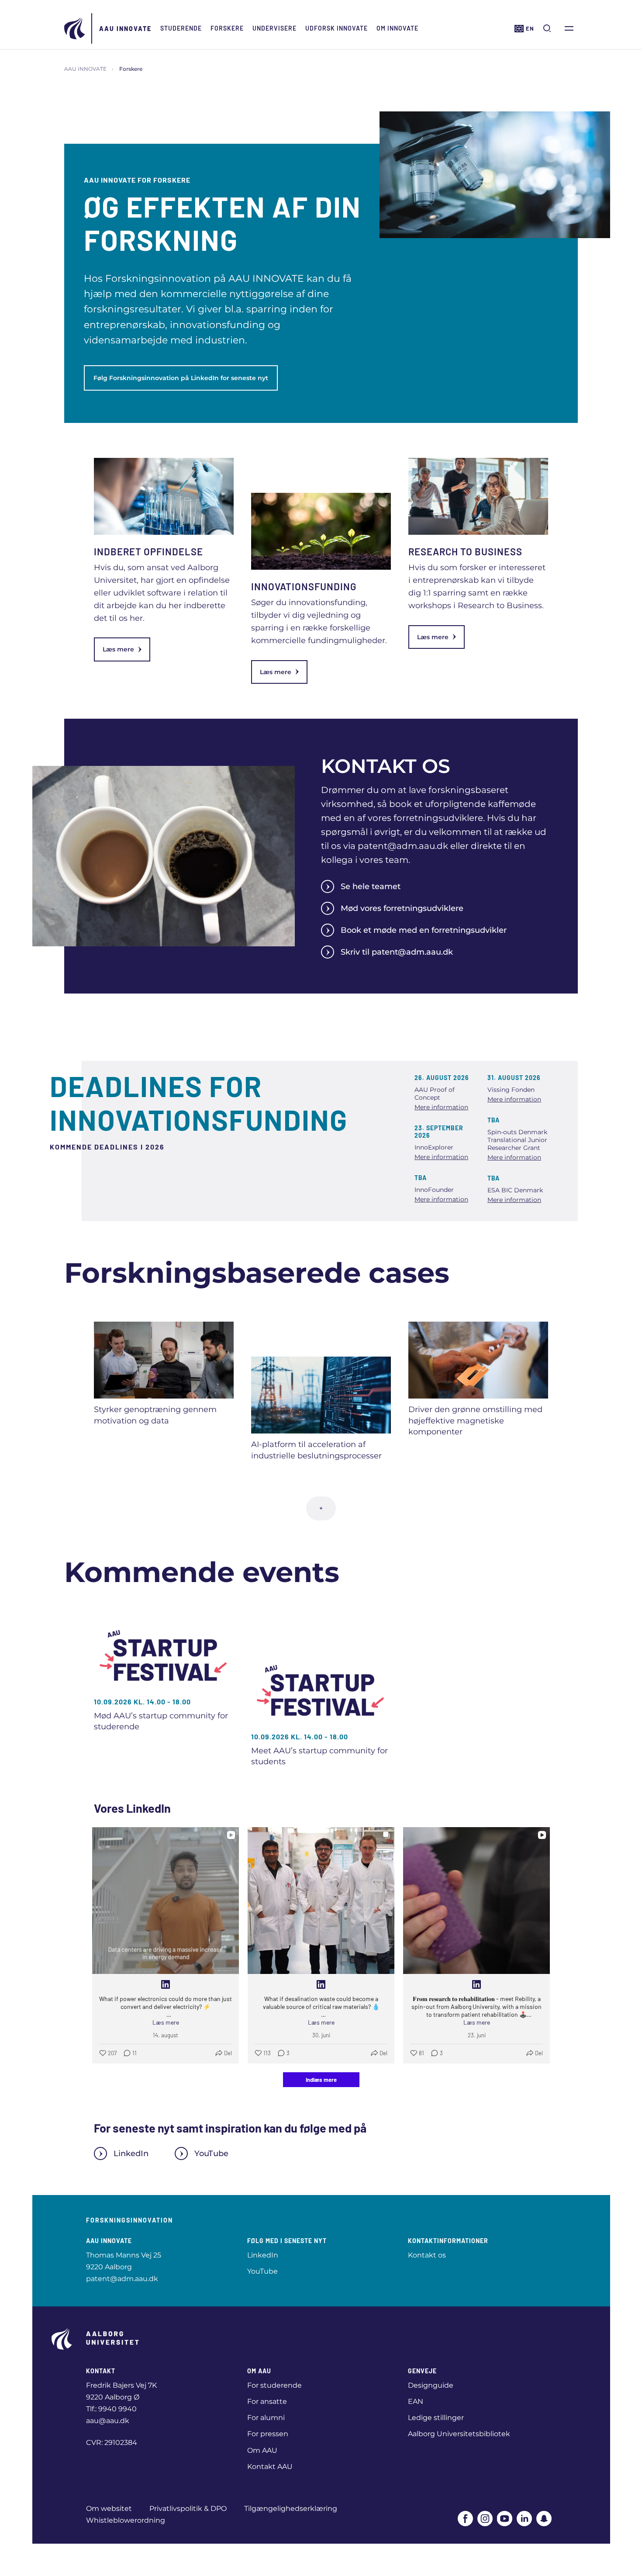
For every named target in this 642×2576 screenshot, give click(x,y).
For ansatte (267, 2401)
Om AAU (262, 2450)
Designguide (431, 2385)
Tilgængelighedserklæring (291, 2508)
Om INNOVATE (397, 28)
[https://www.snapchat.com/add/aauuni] (544, 2519)
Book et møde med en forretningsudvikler (424, 930)
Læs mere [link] (118, 649)
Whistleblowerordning (126, 2520)
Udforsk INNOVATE (337, 28)
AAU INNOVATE (125, 29)
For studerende (274, 2385)
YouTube (211, 2154)
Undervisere (274, 28)
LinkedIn (131, 2154)
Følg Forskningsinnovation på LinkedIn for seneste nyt (181, 378)
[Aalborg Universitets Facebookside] (465, 2519)
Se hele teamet (371, 886)
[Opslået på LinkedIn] (166, 1984)
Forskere (227, 28)
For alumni (266, 2418)
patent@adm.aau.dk (122, 2279)
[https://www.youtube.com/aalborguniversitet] (505, 2519)
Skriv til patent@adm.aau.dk (397, 952)
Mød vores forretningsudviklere (402, 908)
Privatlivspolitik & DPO (188, 2508)
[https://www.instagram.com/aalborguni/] (485, 2519)
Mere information (441, 1107)
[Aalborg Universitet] (75, 28)
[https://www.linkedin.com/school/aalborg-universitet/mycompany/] (524, 2519)
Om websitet (109, 2508)
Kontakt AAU (270, 2467)
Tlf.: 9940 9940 (111, 2409)
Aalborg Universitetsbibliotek (459, 2434)
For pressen (268, 2434)
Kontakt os (427, 2255)
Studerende (181, 28)
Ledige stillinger (436, 2418)
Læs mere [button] (166, 2022)
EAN (416, 2401)
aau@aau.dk (108, 2421)
